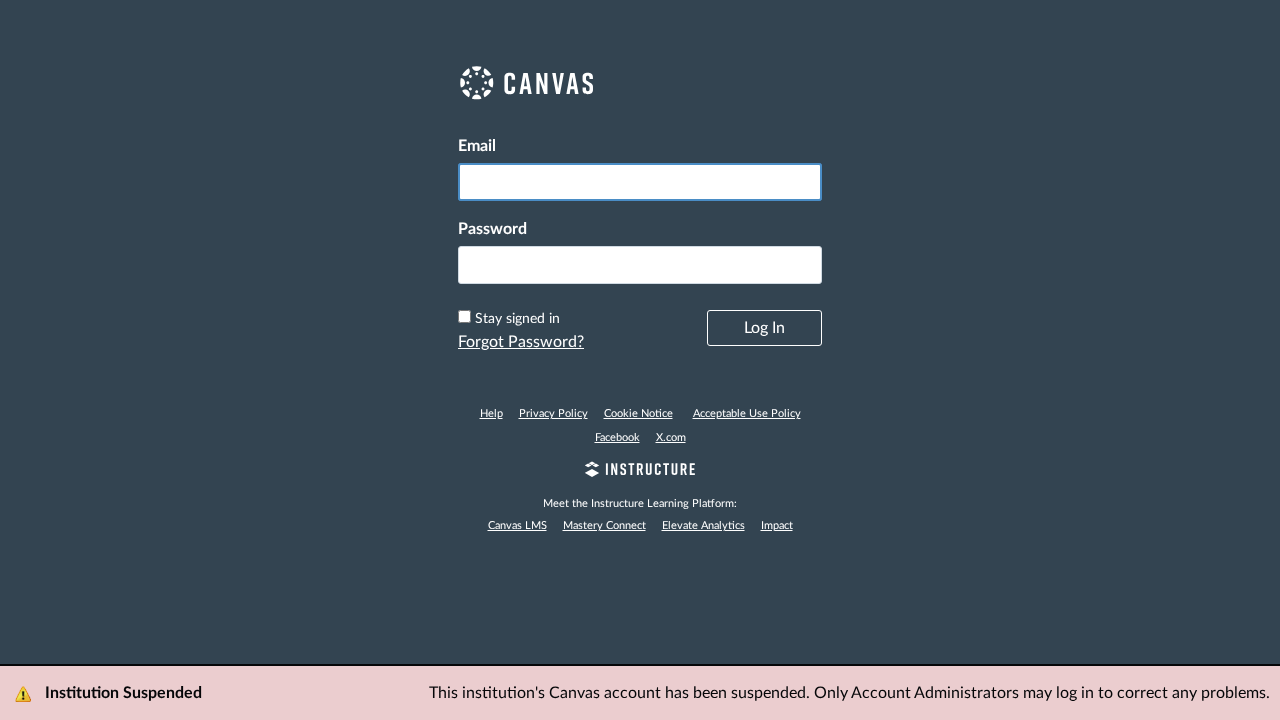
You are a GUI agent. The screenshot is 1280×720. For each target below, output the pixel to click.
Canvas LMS (517, 525)
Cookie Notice (638, 413)
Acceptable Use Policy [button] (747, 413)
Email (477, 146)
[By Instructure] (640, 472)
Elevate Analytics (703, 525)
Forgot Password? (521, 342)
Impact (777, 525)
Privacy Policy (553, 413)
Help (491, 413)
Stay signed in (517, 319)
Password (492, 229)
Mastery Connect (604, 525)
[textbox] (640, 265)
